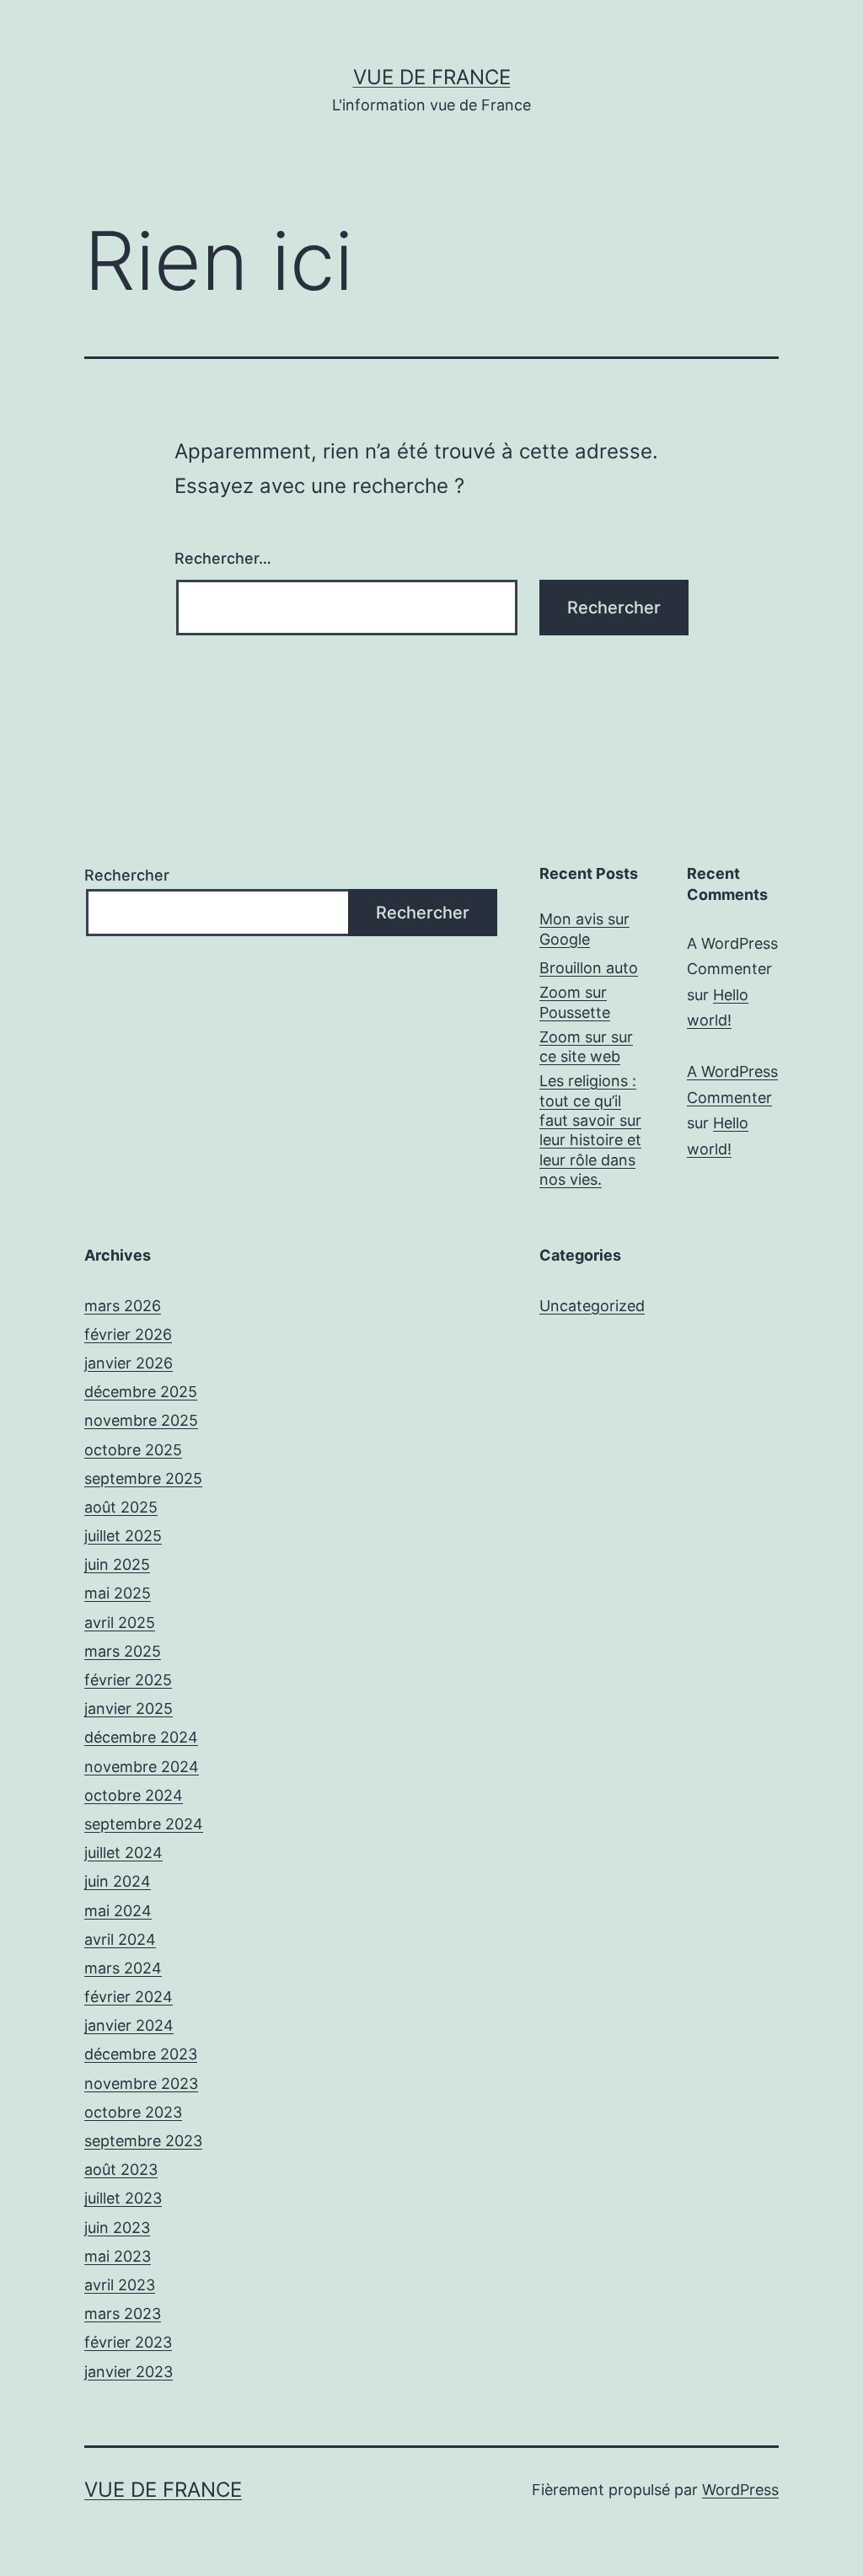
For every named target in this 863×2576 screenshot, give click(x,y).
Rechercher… (223, 558)
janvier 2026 (129, 1363)
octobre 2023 (133, 2112)
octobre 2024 (134, 1795)
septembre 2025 (143, 1478)
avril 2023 (120, 2285)
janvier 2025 (129, 1708)
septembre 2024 (144, 1824)
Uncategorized (592, 1306)
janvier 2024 (129, 2025)
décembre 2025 (141, 1392)
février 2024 (129, 1997)
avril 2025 (120, 1623)
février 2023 (128, 2342)
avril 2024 (120, 1939)
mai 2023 (118, 2256)
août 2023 (121, 2169)
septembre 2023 (143, 2141)
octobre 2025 (133, 1450)
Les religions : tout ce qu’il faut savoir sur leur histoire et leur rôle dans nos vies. (590, 1130)
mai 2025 (118, 1593)
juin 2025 (117, 1564)
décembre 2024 (141, 1737)
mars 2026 (123, 1306)
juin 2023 (117, 2228)
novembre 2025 (141, 1420)
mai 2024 (118, 1911)
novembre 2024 (142, 1767)
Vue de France (432, 77)
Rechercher (127, 875)
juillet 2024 (123, 1853)
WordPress (740, 2490)
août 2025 (121, 1507)
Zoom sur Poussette (575, 1002)
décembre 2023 (141, 2054)
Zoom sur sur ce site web (586, 1047)
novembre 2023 (141, 2083)
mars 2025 (123, 1651)
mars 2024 (123, 1968)
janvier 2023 (129, 2372)
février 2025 (128, 1680)
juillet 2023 (123, 2198)
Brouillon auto (589, 968)
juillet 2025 (123, 1536)
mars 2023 (123, 2314)
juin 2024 (118, 1881)
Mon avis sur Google (584, 929)
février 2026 (128, 1334)
